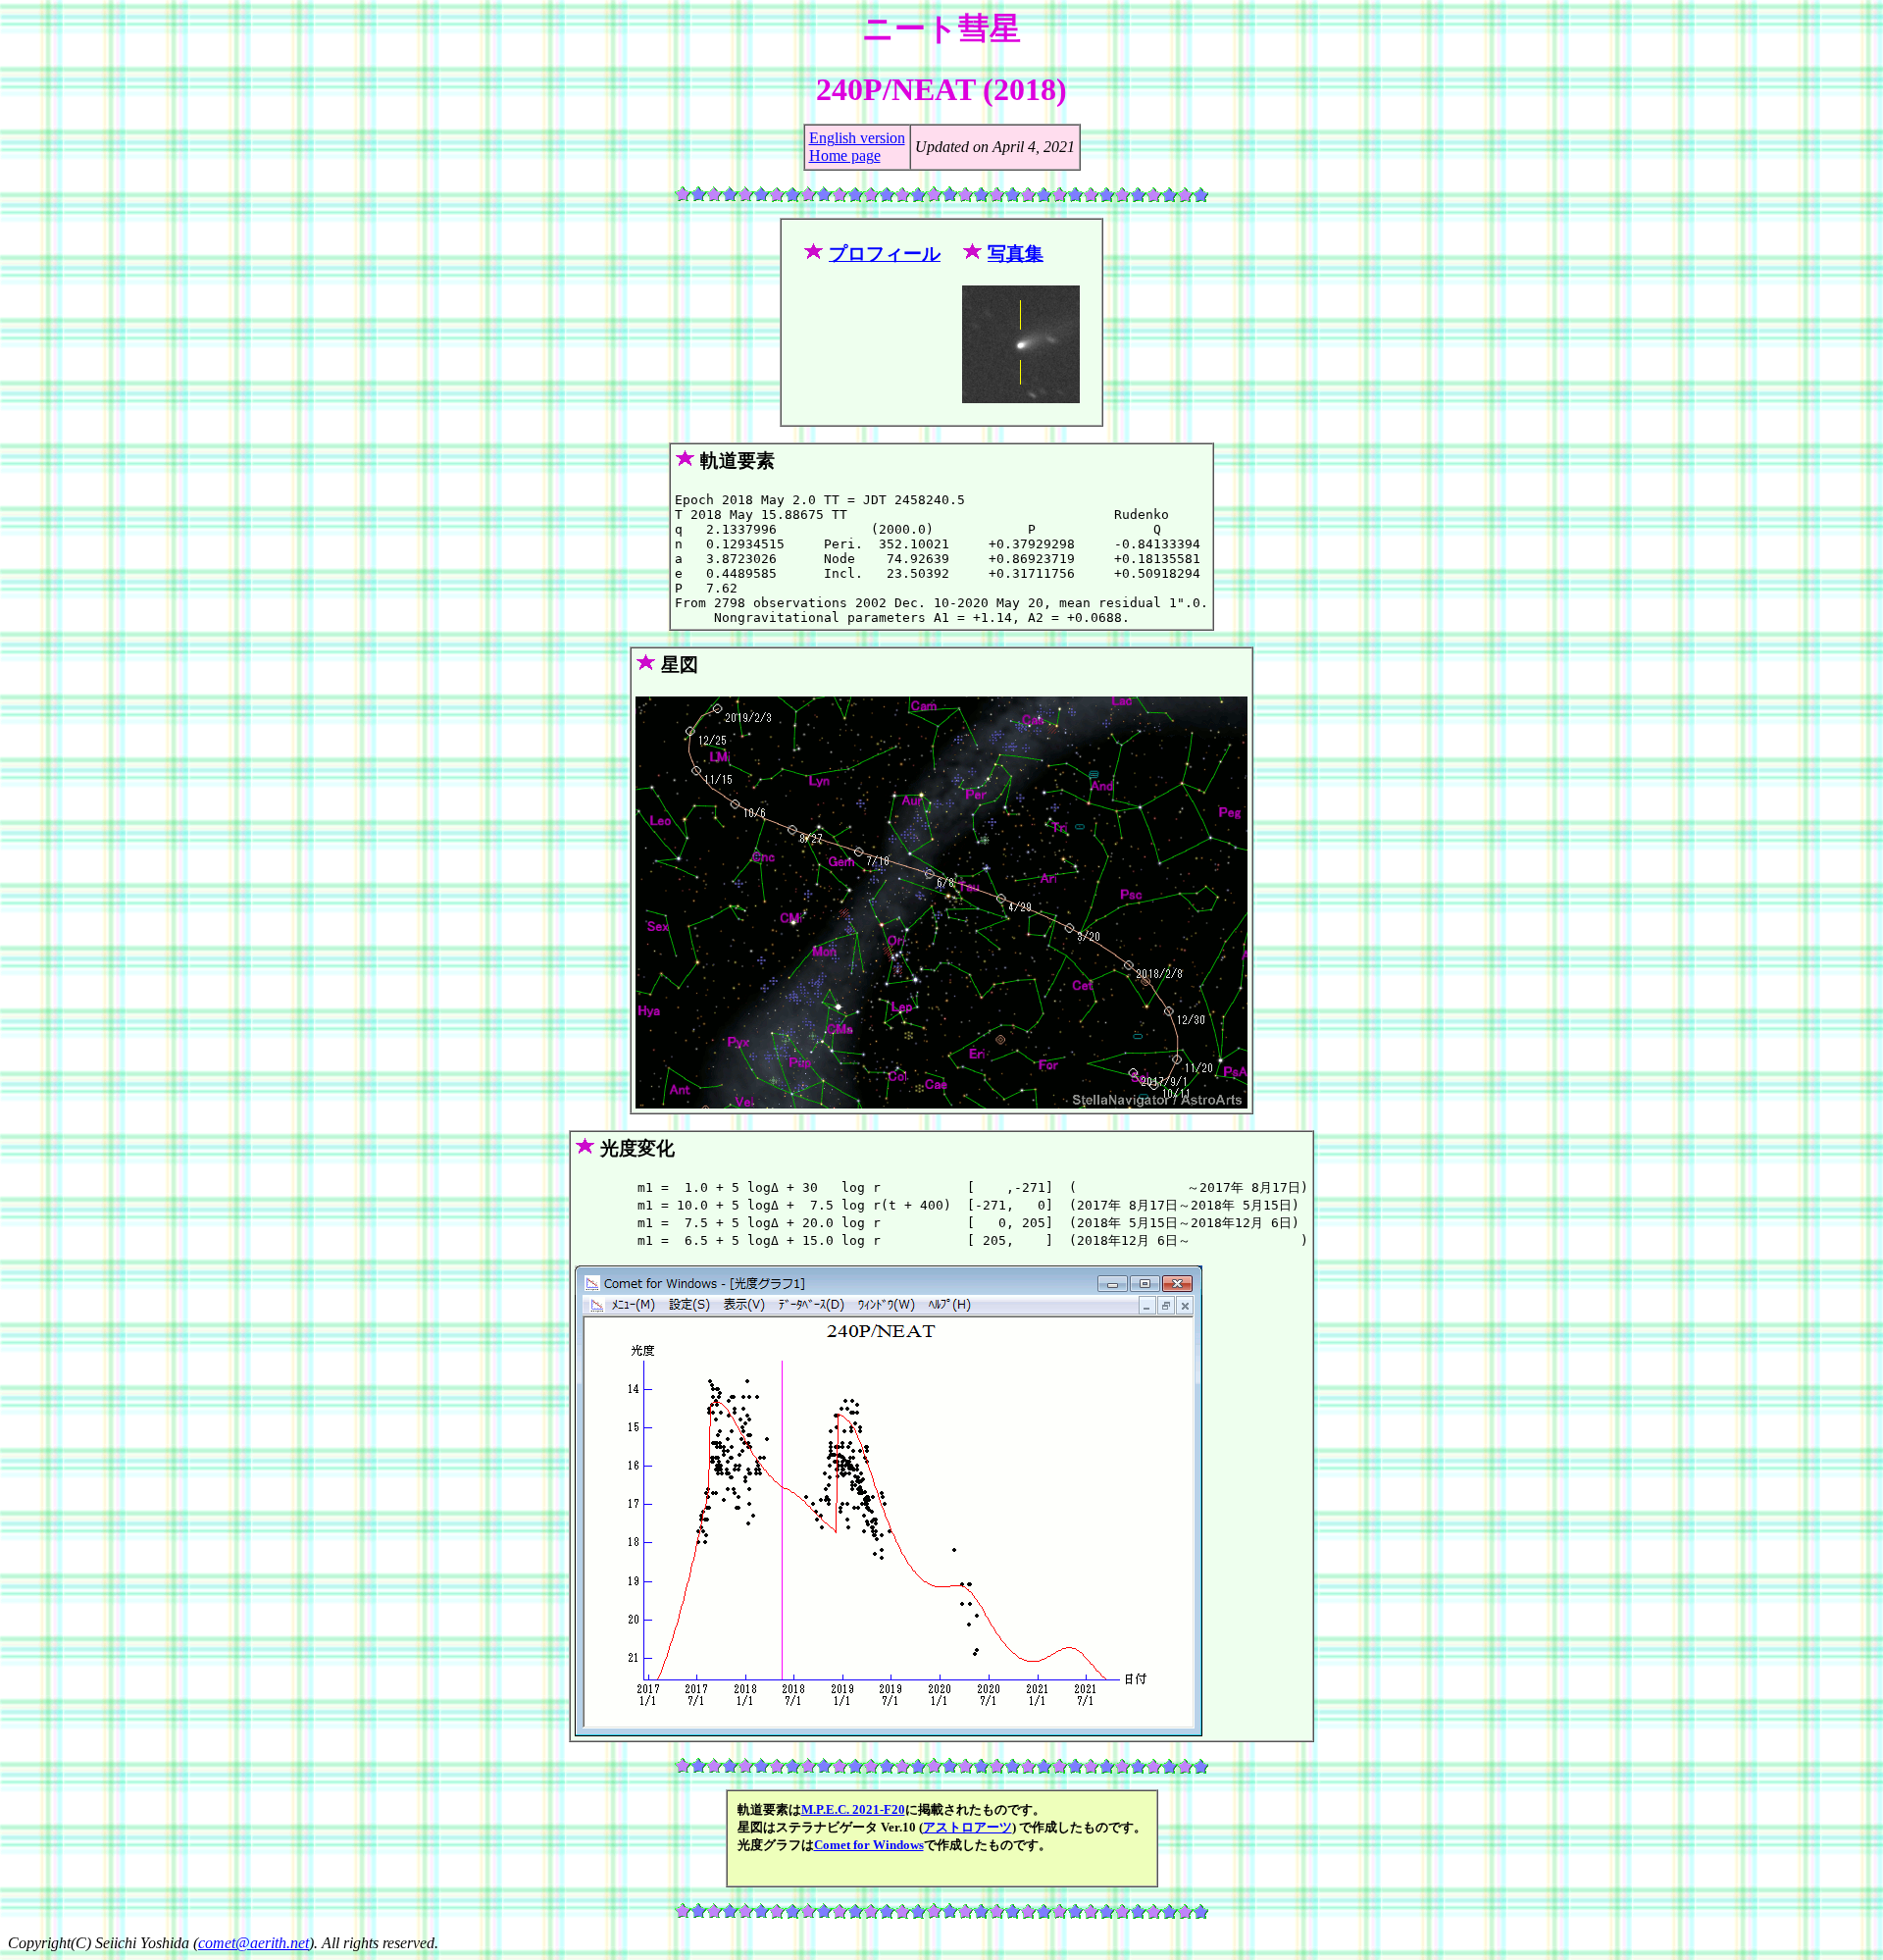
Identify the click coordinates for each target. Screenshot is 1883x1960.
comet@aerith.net (254, 1943)
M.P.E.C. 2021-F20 (853, 1809)
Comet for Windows (869, 1845)
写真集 (1016, 254)
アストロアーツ (967, 1827)
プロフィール (885, 254)
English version (857, 138)
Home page (845, 155)
